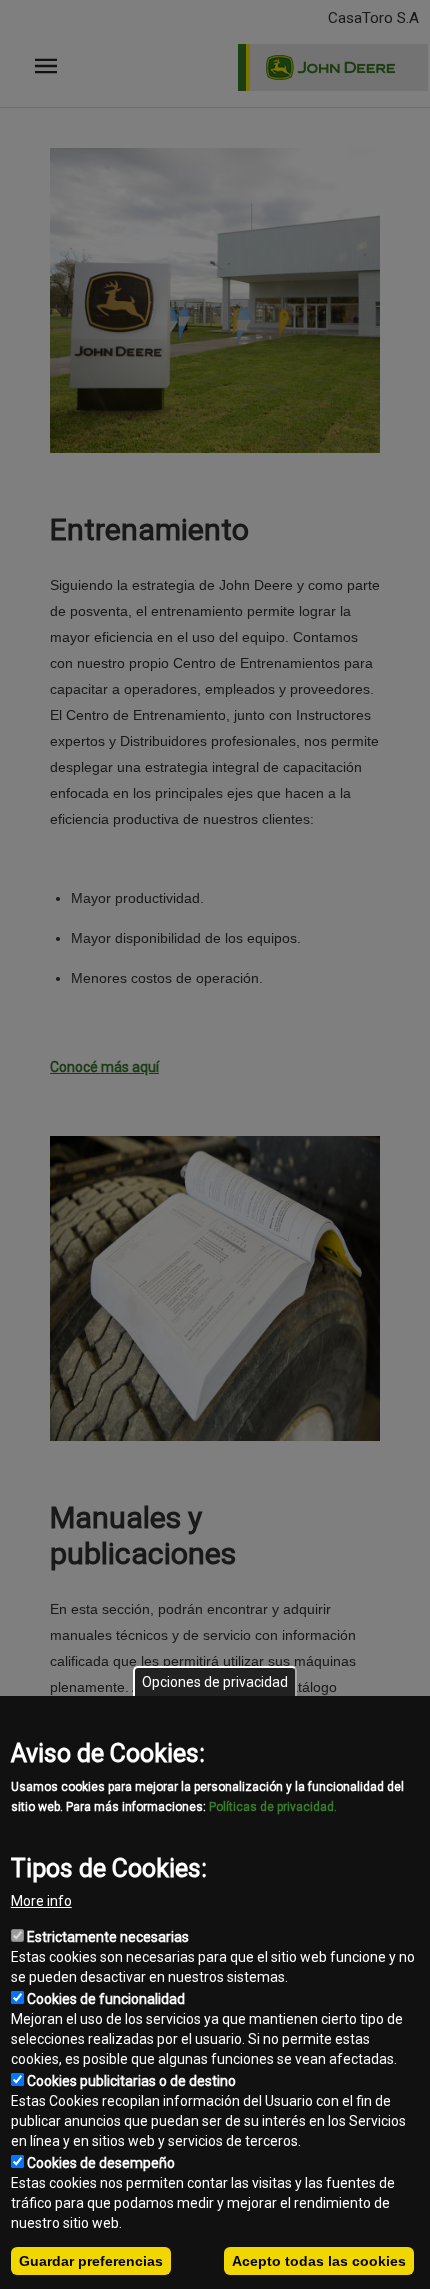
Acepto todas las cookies (319, 2261)
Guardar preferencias (91, 2261)
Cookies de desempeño (101, 2163)
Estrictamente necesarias (108, 1937)
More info (41, 1901)
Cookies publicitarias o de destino (131, 2081)
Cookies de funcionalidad (106, 1999)
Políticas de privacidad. (273, 1807)
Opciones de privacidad (215, 1682)
